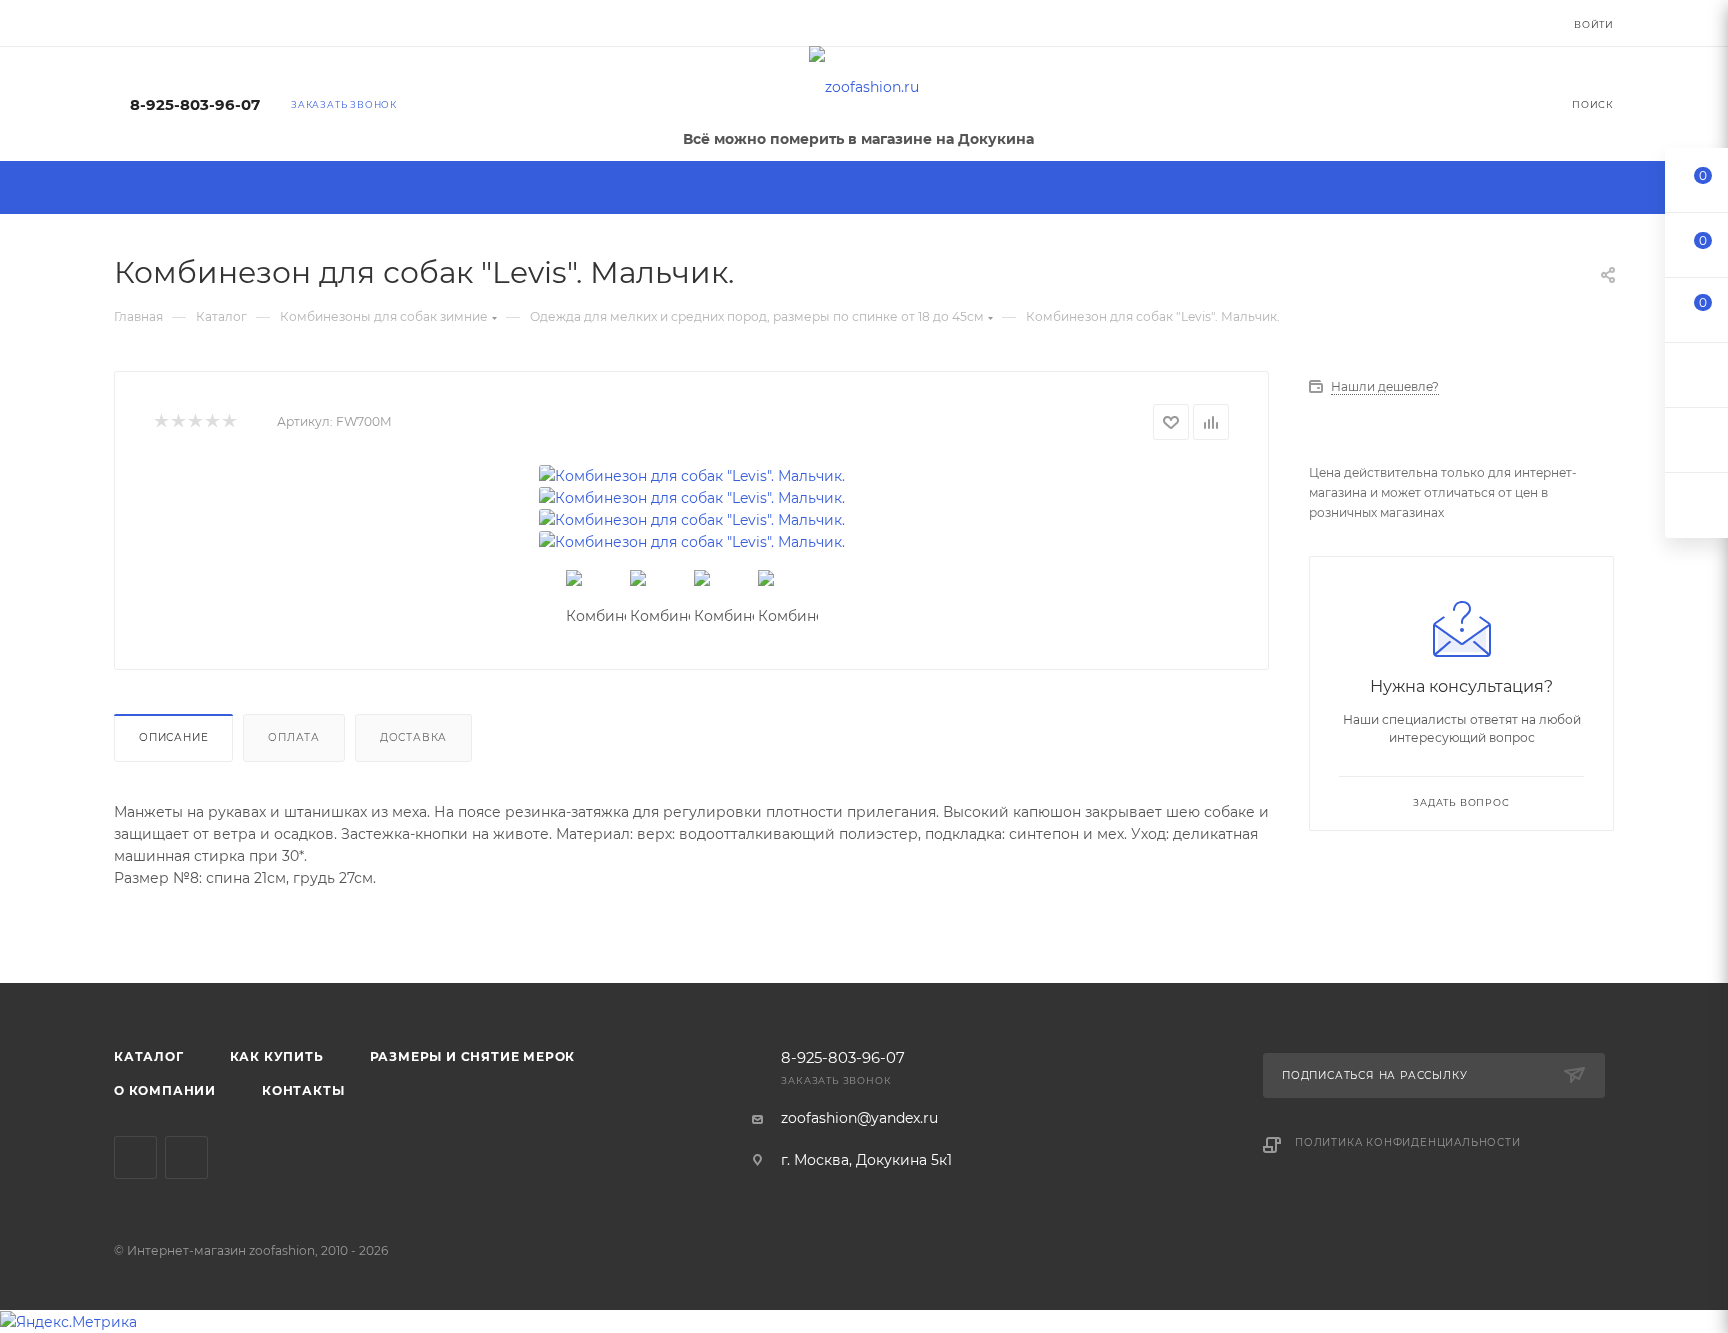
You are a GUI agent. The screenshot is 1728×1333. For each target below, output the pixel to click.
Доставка (413, 737)
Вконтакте (135, 1157)
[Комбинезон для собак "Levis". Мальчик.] (692, 476)
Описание (173, 737)
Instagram (186, 1157)
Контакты (303, 1090)
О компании (165, 1090)
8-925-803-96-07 (195, 105)
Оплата (294, 737)
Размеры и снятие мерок (473, 1056)
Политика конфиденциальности (1408, 1142)
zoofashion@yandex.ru (859, 1118)
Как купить (277, 1056)
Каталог (149, 1056)
